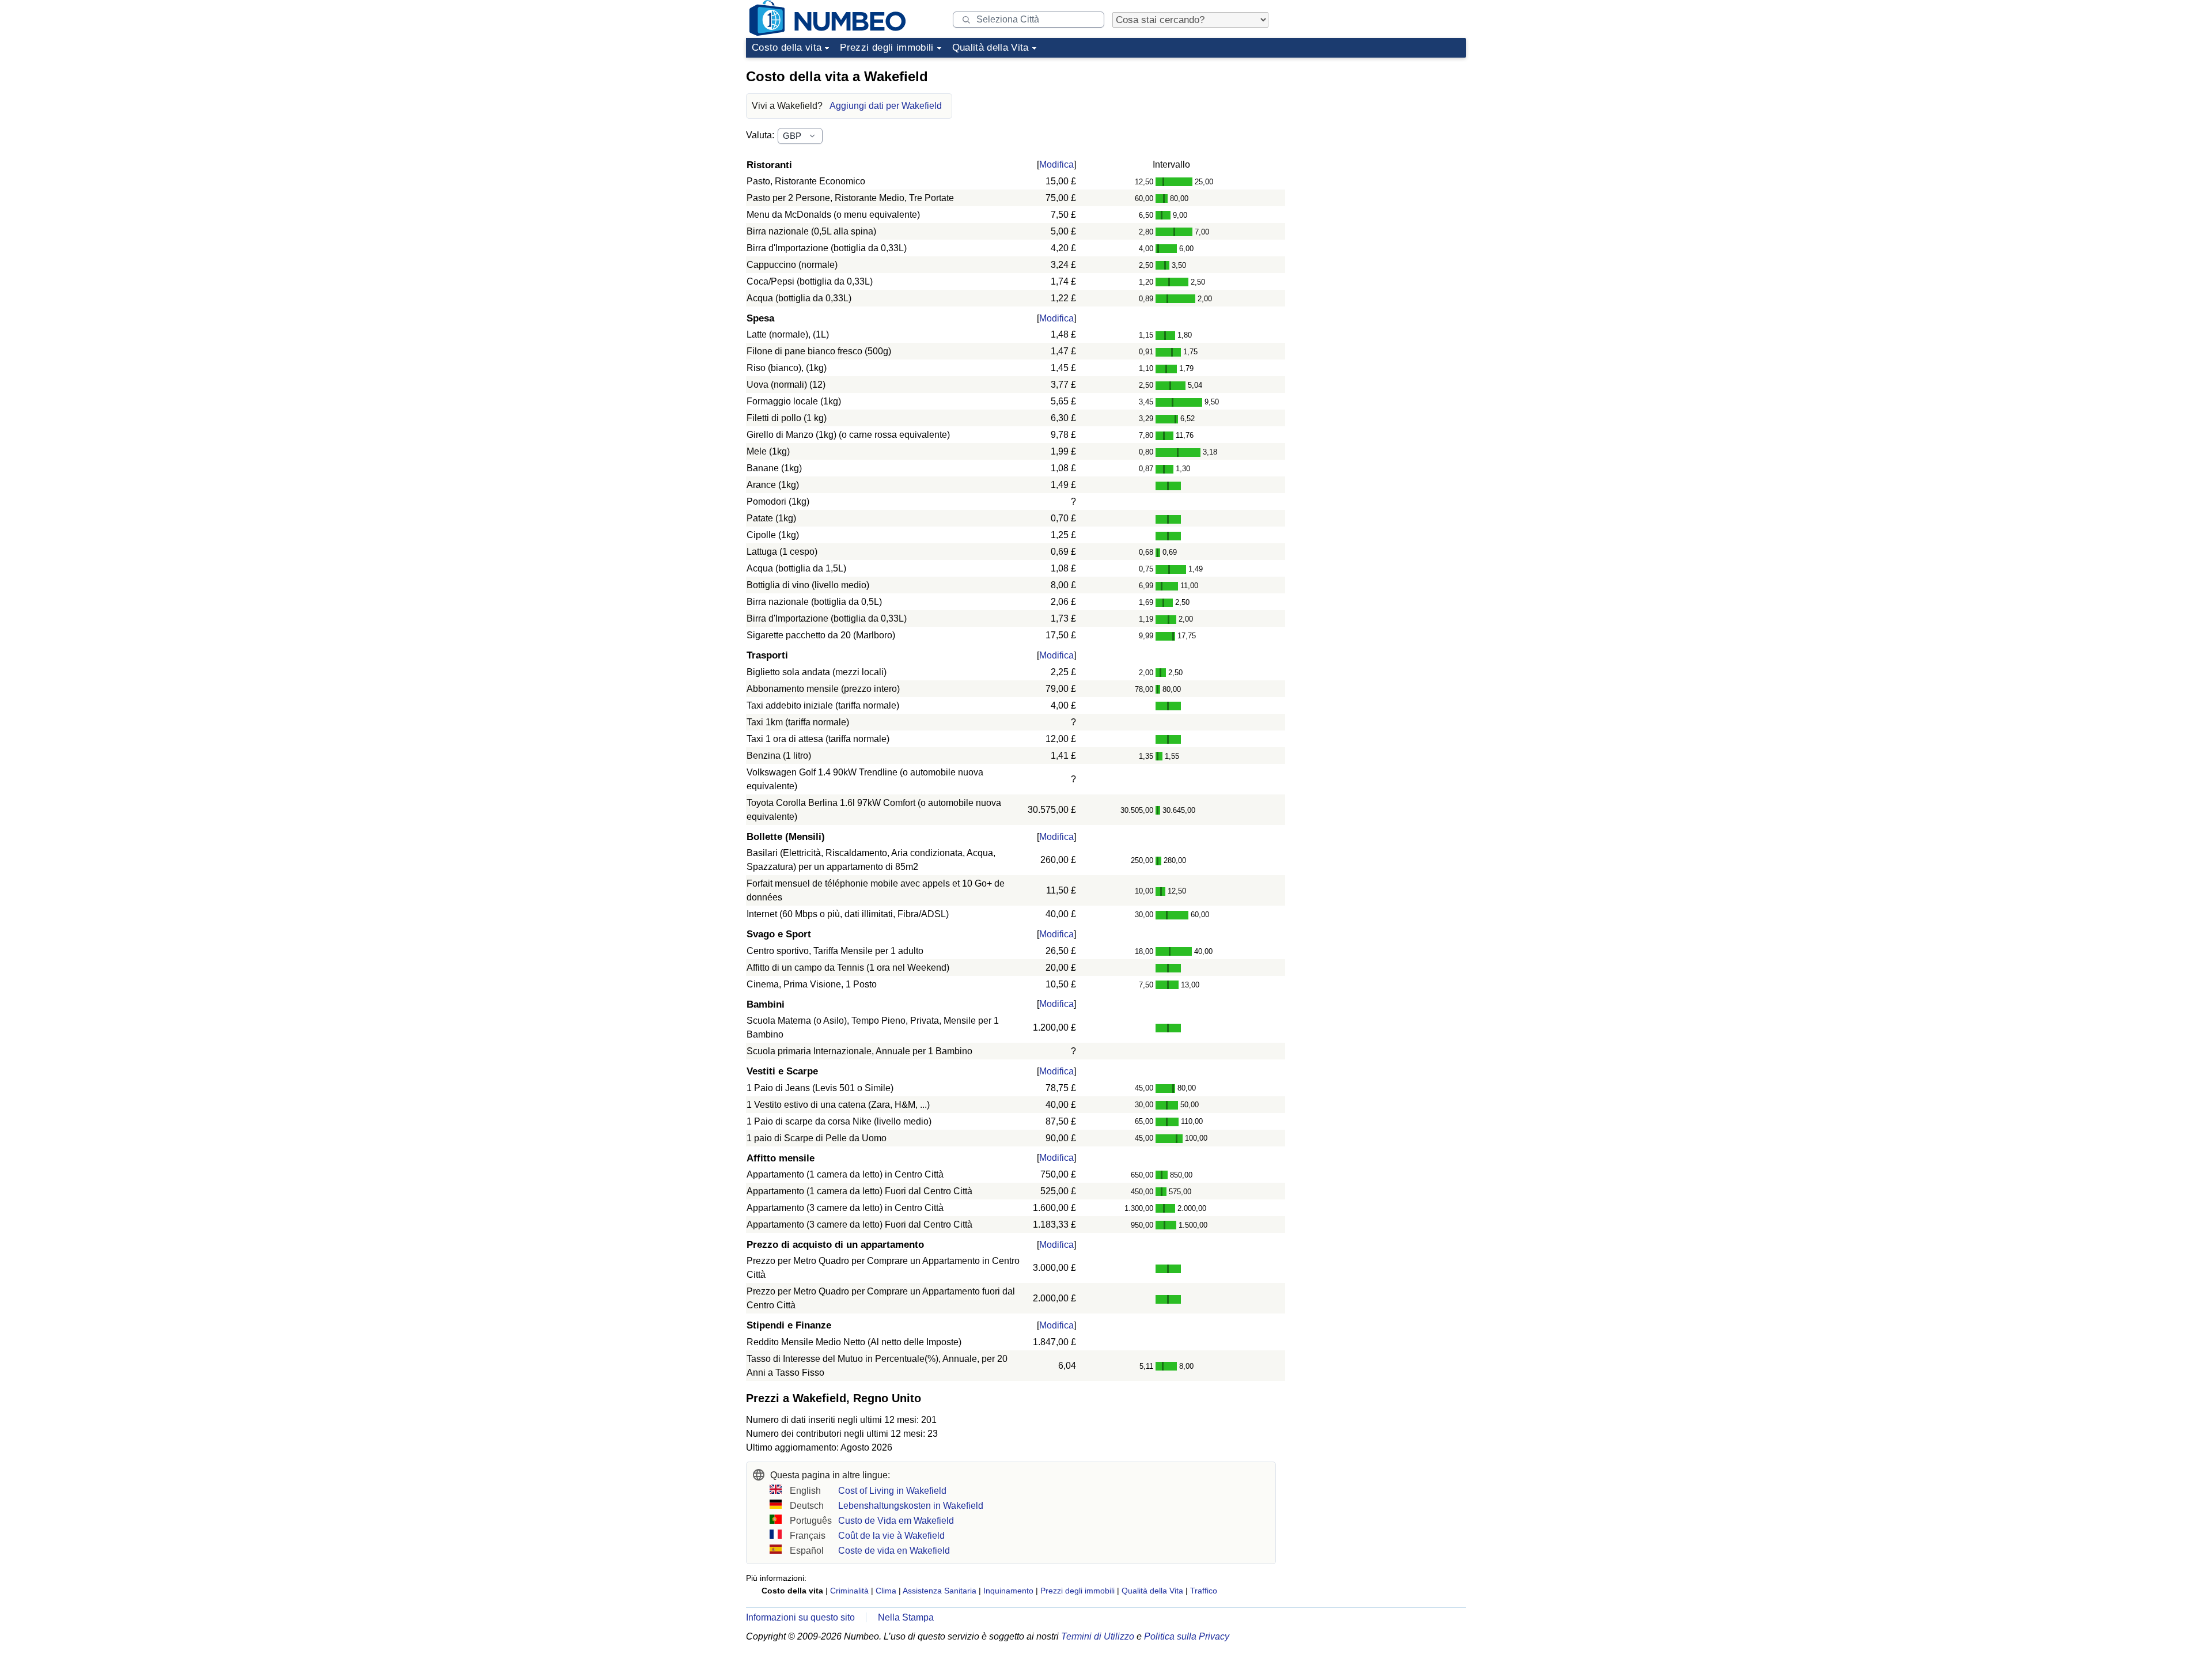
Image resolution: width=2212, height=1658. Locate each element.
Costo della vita (787, 48)
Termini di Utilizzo (1098, 1636)
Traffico (1204, 1591)
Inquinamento (1008, 1591)
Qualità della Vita (991, 48)
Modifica (1056, 164)
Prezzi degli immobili (887, 48)
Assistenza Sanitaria (940, 1591)
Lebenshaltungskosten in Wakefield (911, 1506)
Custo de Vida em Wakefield (896, 1521)
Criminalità (849, 1591)
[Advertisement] (1380, 135)
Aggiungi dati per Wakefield (886, 106)
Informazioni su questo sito (800, 1617)
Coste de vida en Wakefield (894, 1551)
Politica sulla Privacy (1187, 1636)
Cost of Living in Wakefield (892, 1491)
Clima (886, 1591)
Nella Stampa (906, 1617)
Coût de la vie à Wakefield (891, 1536)
